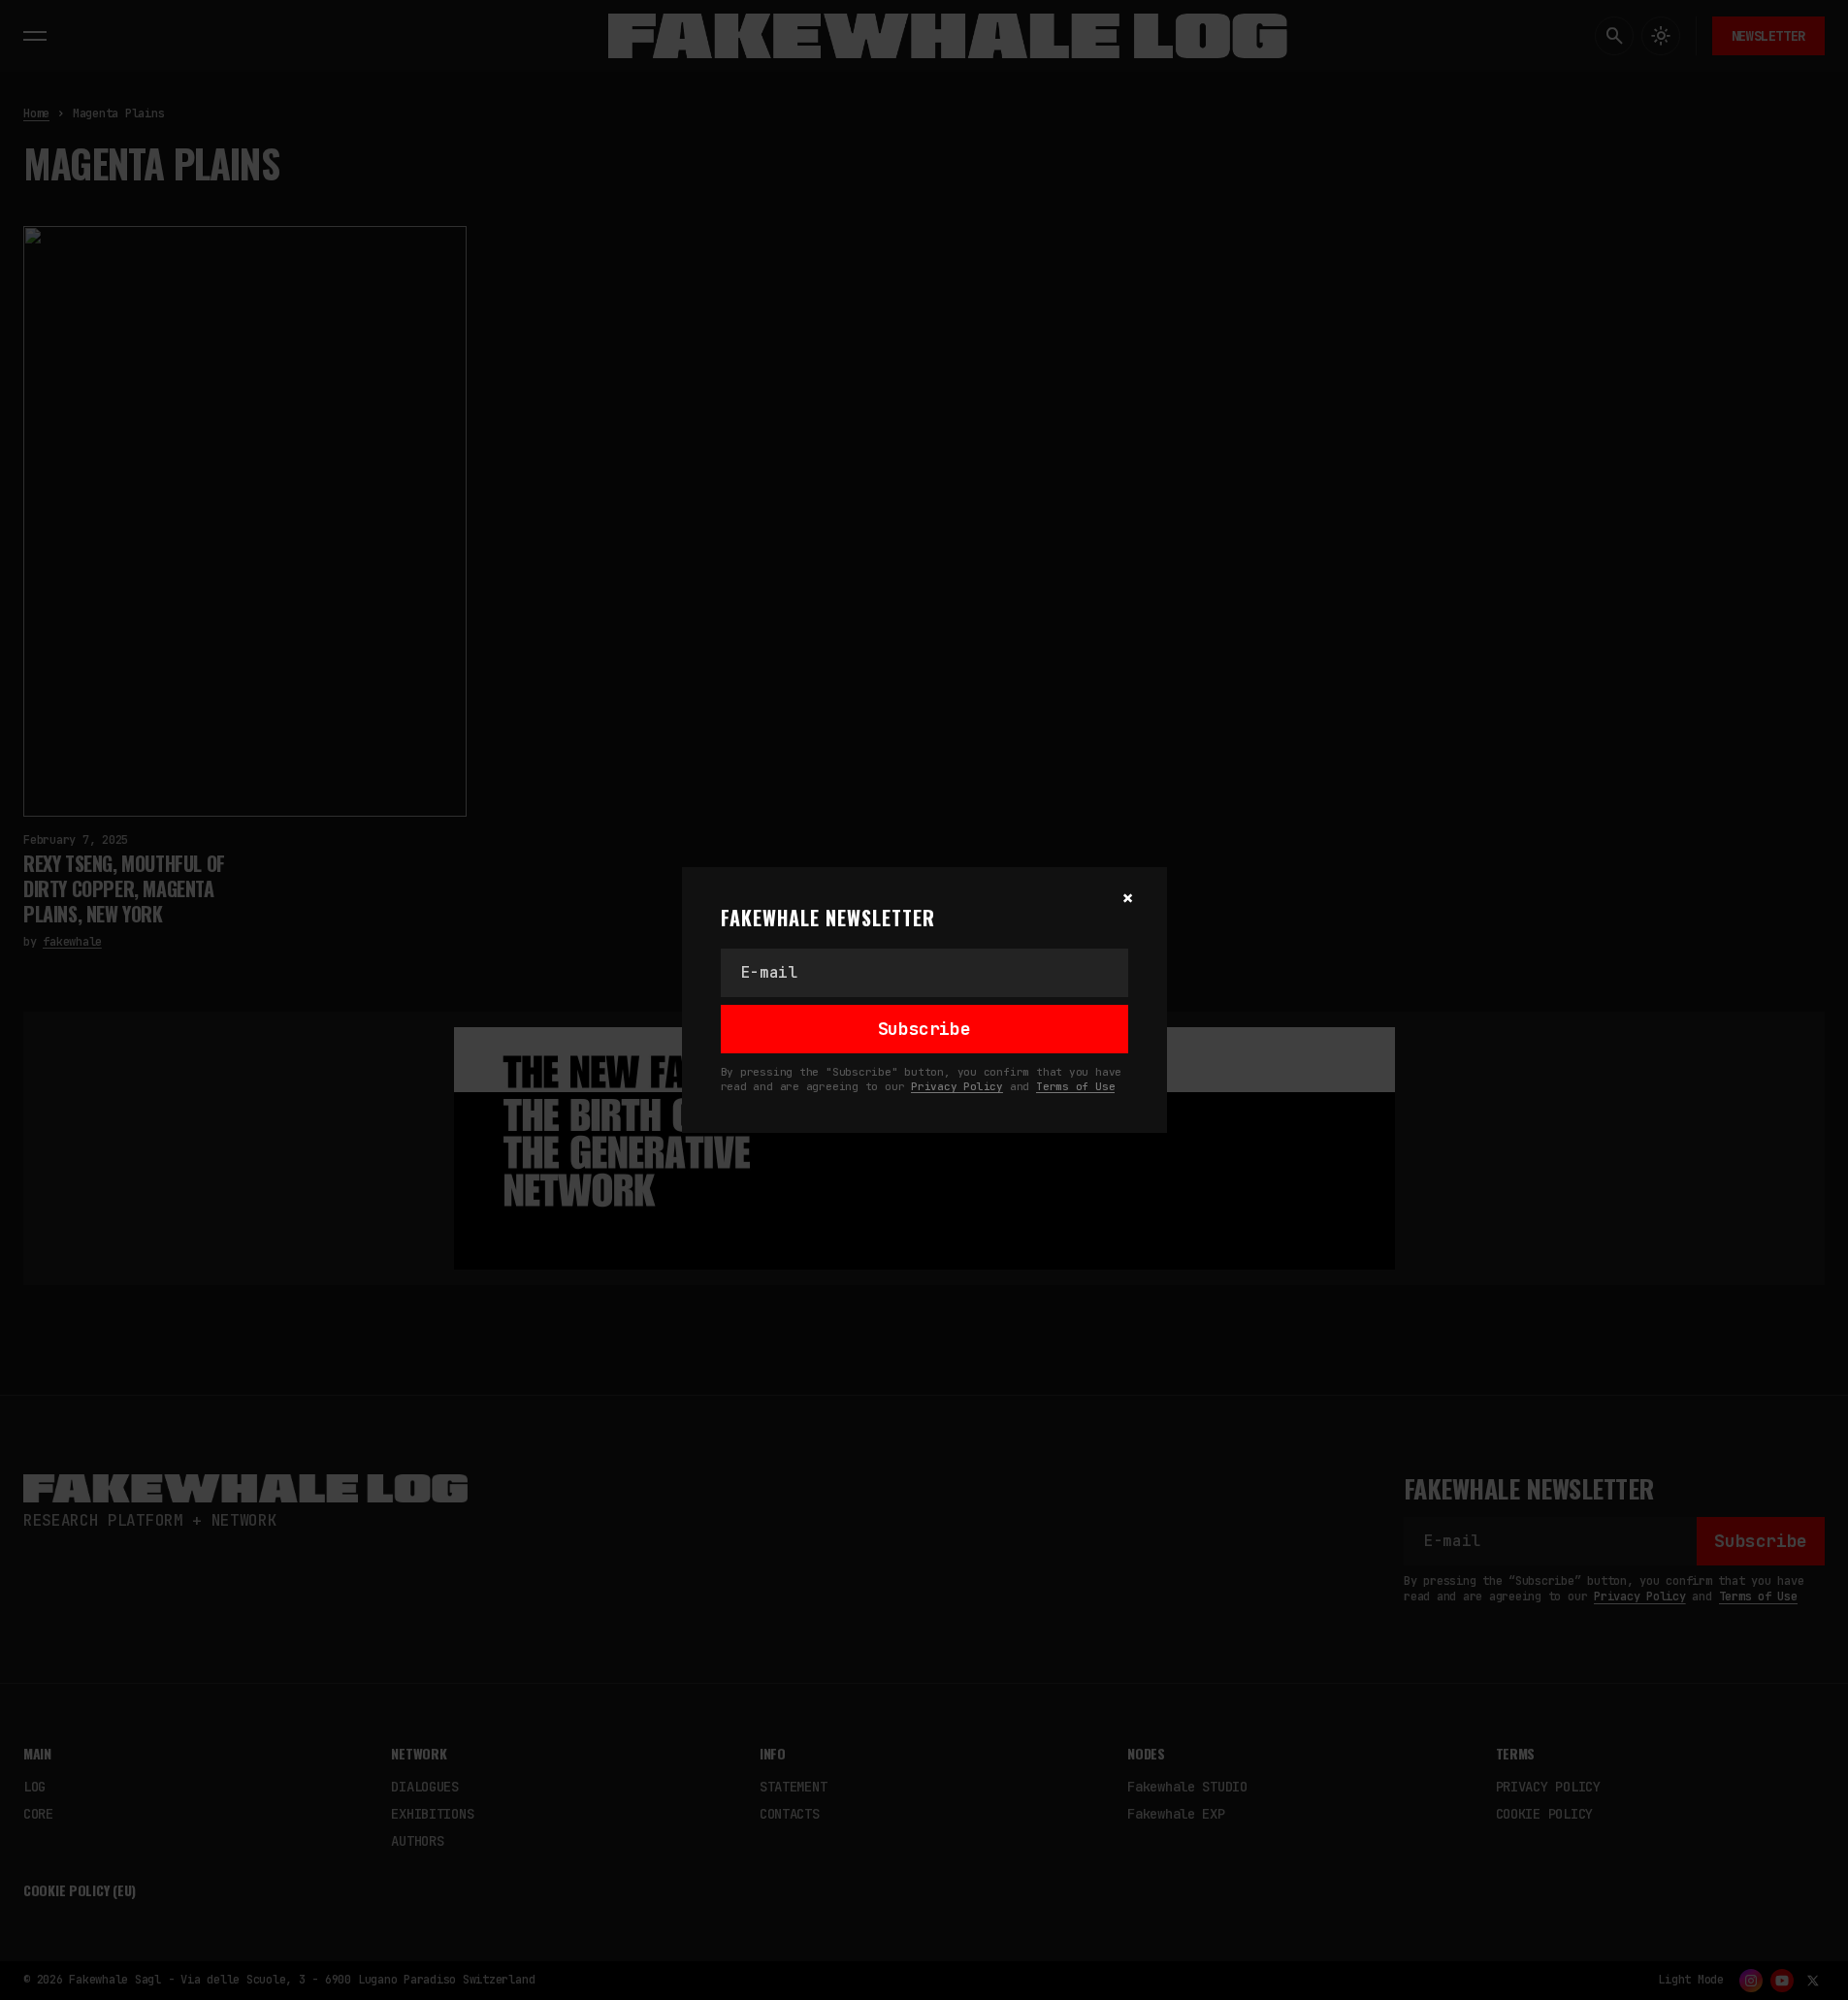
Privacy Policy (957, 1086)
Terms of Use (1075, 1086)
